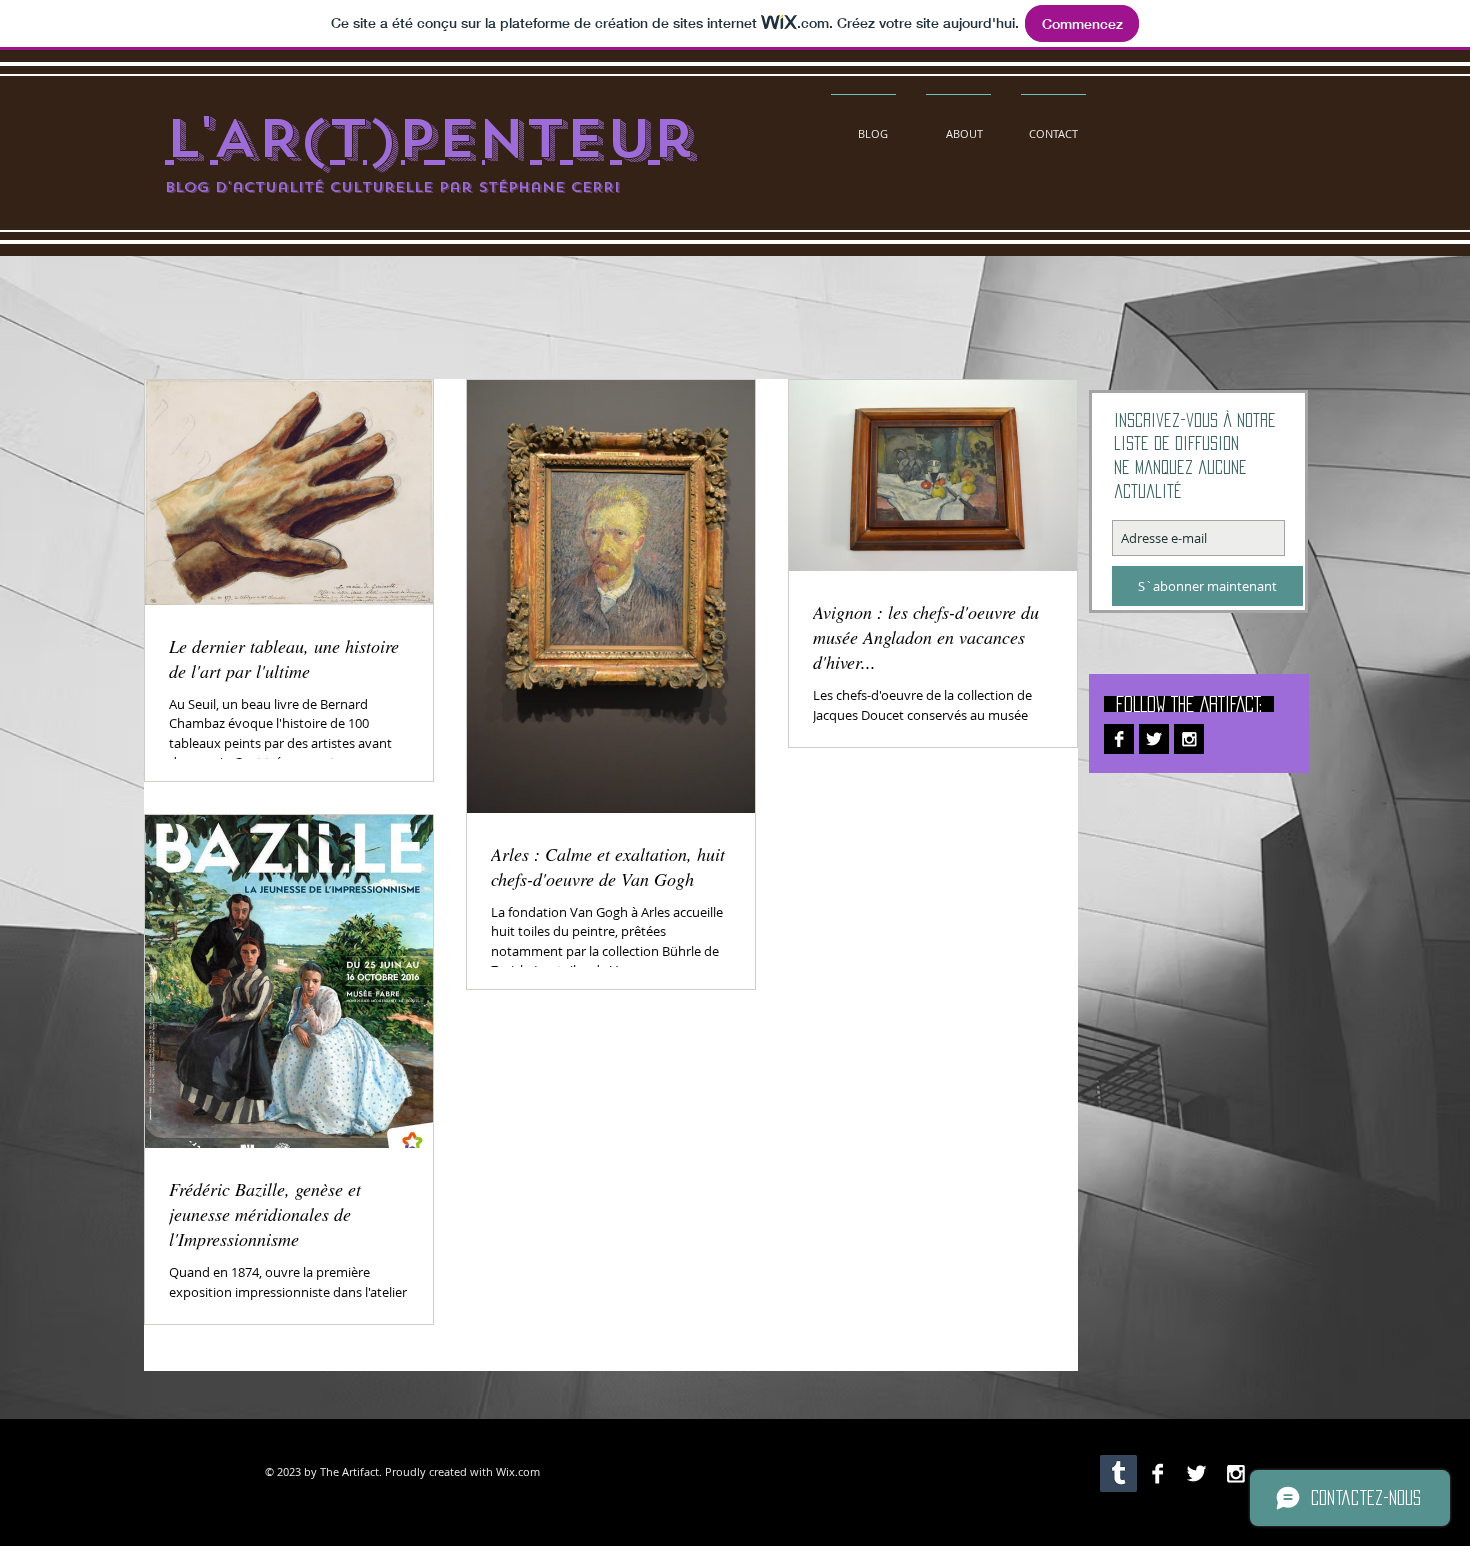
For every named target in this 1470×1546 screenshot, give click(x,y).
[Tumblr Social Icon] (1118, 1473)
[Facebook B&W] (1119, 739)
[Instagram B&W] (1189, 739)
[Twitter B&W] (1154, 739)
